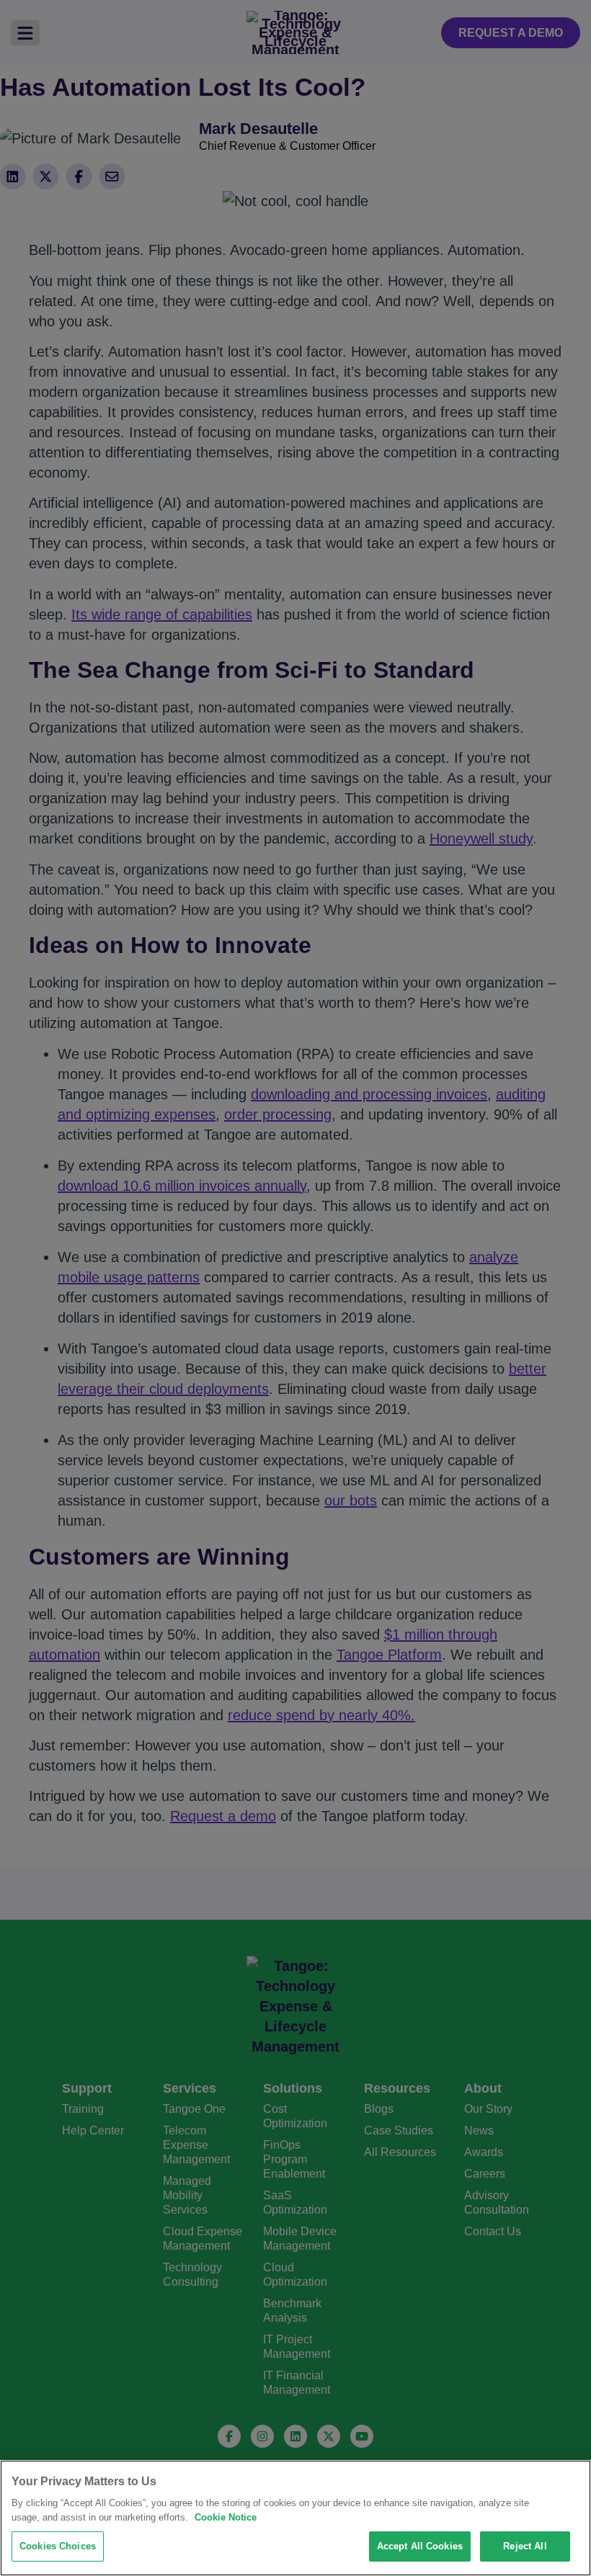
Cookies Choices (58, 2546)
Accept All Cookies (420, 2546)
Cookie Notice (226, 2517)
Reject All (525, 2546)
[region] (295, 2518)
